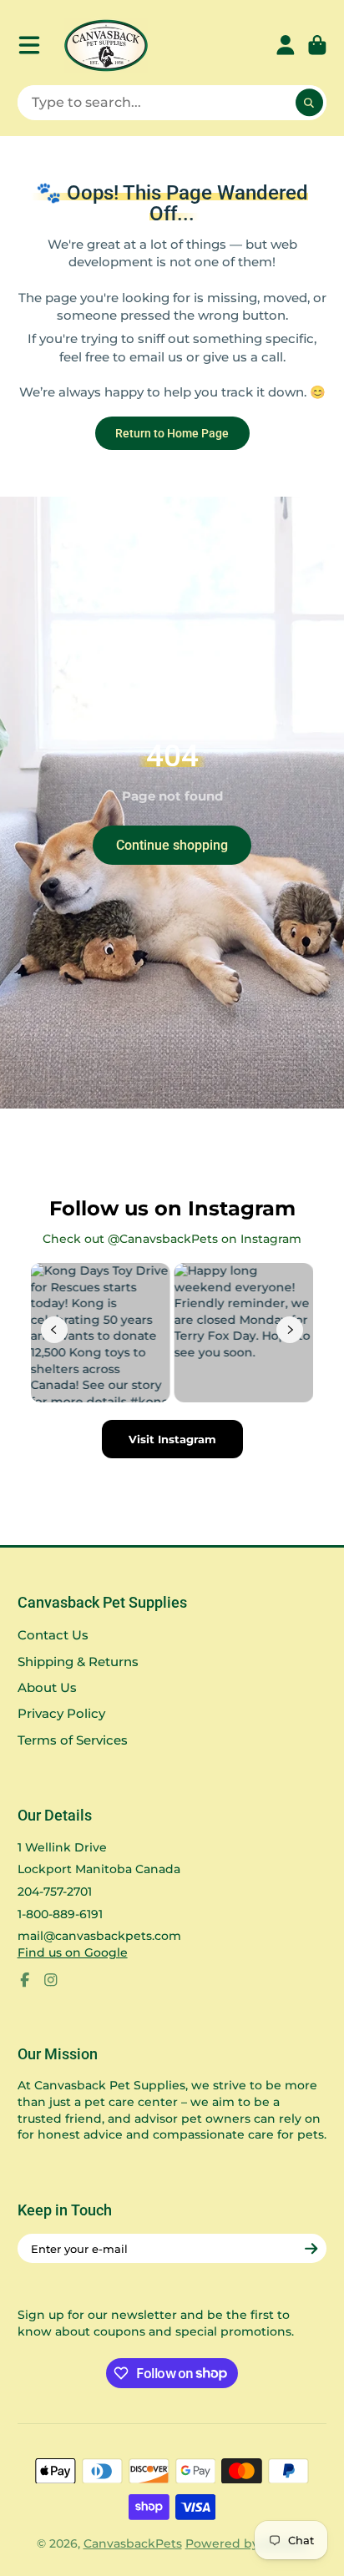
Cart (317, 45)
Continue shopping (172, 845)
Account (286, 45)
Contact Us (53, 1635)
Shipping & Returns (78, 1662)
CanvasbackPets (133, 2543)
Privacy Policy (61, 1713)
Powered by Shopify (247, 2543)
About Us (47, 1687)
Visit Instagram (172, 1439)
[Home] (106, 45)
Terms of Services (73, 1740)
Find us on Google (73, 1952)
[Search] (310, 103)
